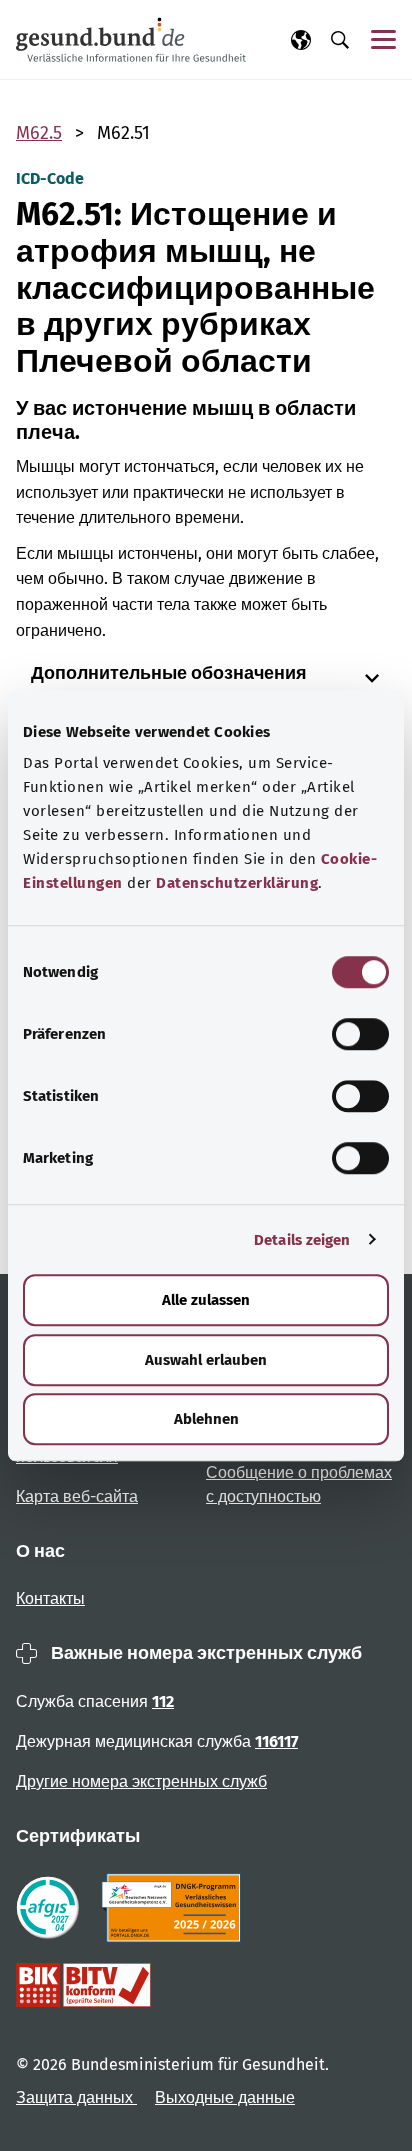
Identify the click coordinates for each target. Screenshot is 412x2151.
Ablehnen (206, 1419)
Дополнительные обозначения (169, 673)
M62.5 (39, 133)
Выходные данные (225, 2097)
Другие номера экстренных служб (141, 1781)
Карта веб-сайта (77, 1496)
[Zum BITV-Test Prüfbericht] (83, 1985)
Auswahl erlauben (206, 1360)
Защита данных (76, 2097)
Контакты (50, 1598)
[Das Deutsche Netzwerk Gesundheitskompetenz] (175, 1908)
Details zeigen (302, 1240)
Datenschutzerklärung (237, 883)
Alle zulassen (206, 1300)
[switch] (360, 1034)
